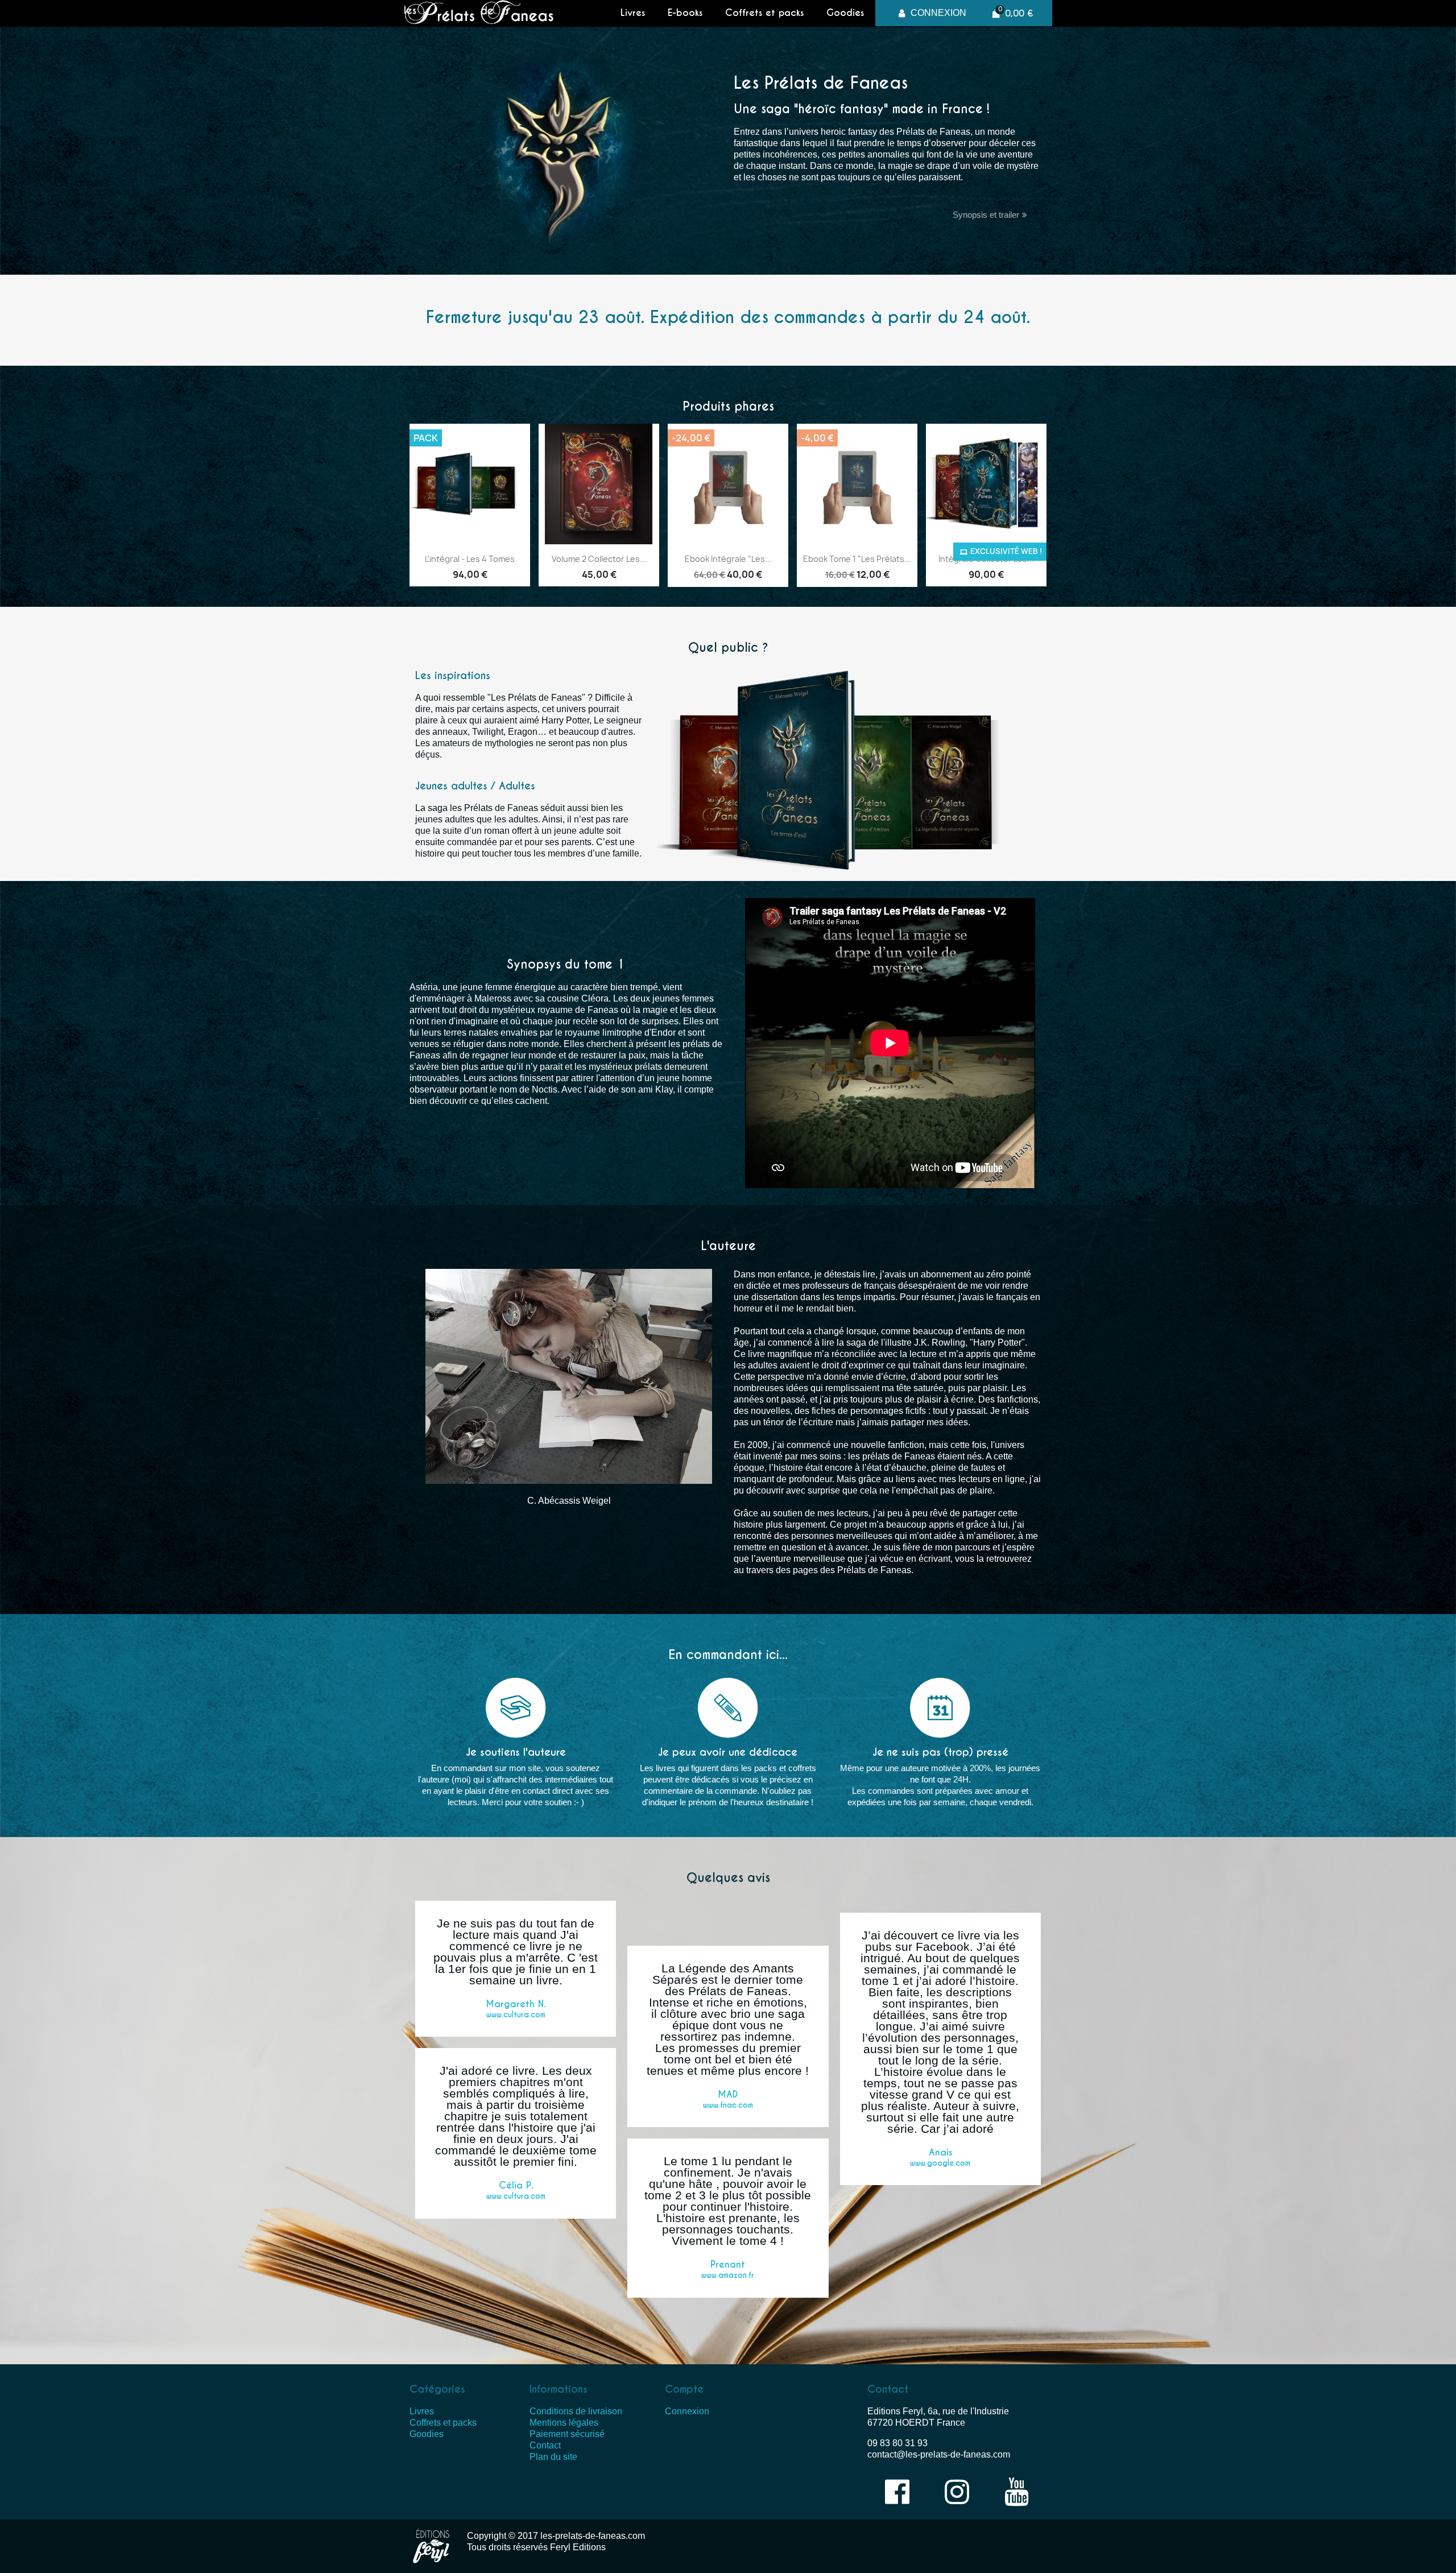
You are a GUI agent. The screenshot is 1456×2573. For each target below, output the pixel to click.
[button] (990, 215)
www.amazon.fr (728, 2275)
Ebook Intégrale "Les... (728, 559)
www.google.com (940, 2163)
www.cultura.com (516, 2015)
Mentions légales (564, 2423)
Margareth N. (516, 2004)
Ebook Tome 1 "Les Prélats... (857, 559)
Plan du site (553, 2457)
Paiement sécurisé (567, 2434)
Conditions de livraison (576, 2411)
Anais (940, 2152)
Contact (545, 2445)
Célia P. (516, 2185)
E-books (685, 13)
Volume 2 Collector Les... (599, 559)
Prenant (728, 2264)
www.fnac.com (728, 2105)
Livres (633, 13)
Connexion (687, 2411)
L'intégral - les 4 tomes (470, 559)
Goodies (845, 13)
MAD (728, 2094)
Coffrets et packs (764, 13)
